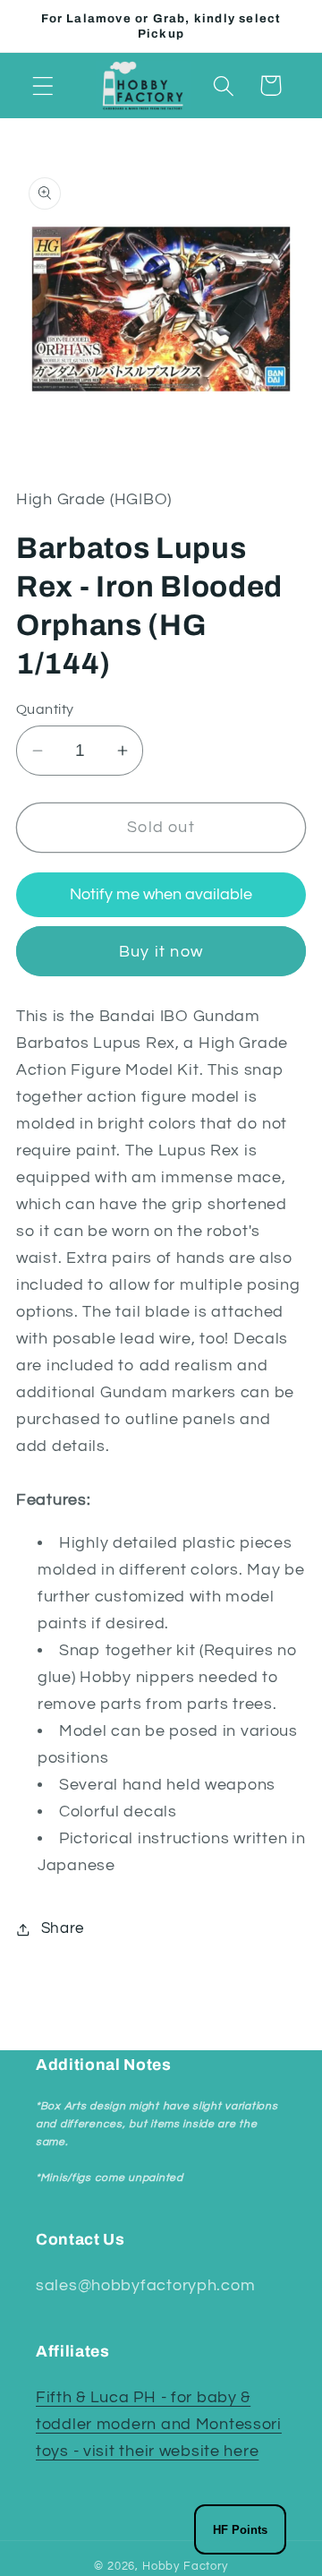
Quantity (45, 709)
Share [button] (63, 1928)
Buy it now (161, 952)
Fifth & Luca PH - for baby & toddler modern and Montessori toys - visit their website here (159, 2424)
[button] (43, 86)
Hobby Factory (185, 2566)
